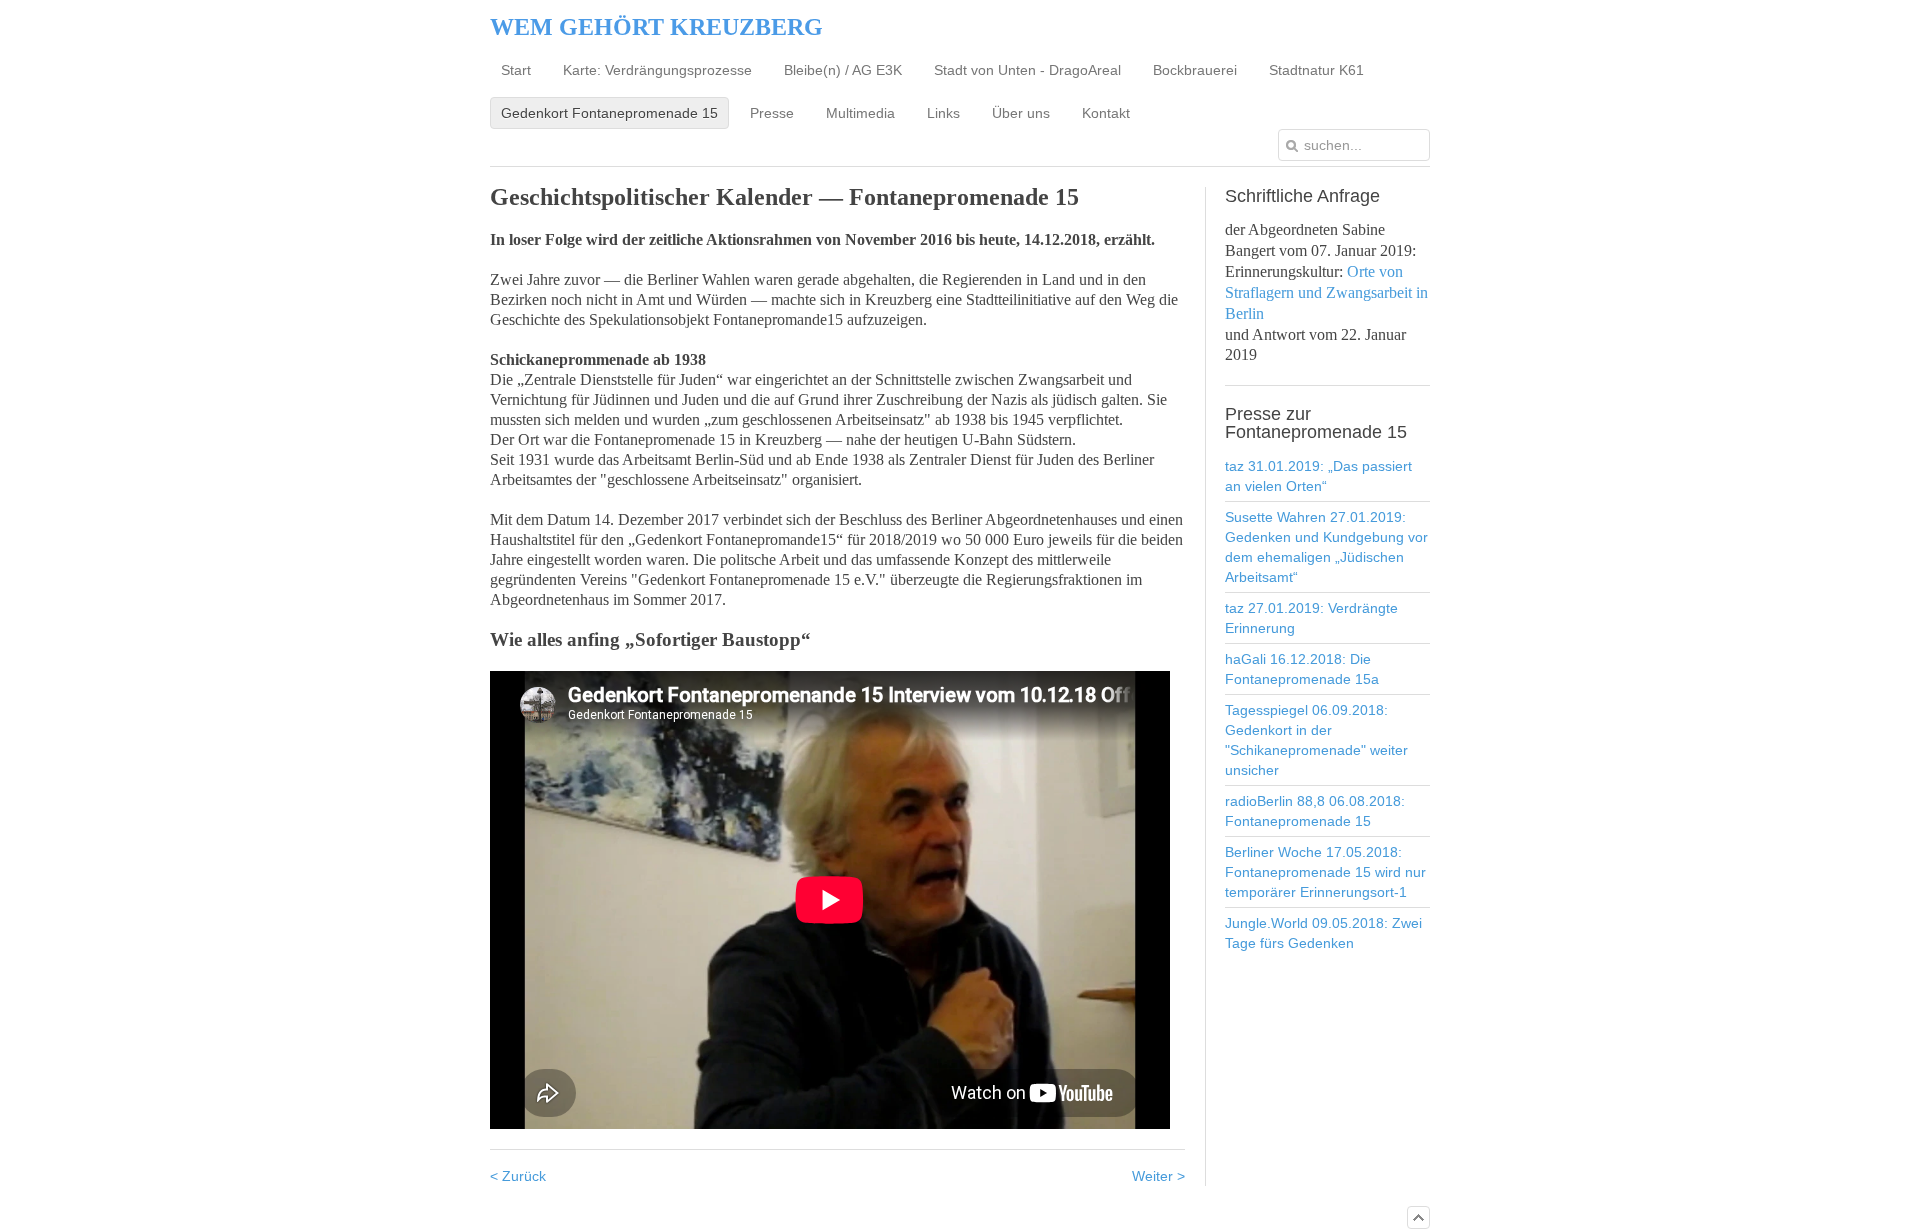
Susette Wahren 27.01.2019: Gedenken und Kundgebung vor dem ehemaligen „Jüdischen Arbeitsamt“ (1326, 547)
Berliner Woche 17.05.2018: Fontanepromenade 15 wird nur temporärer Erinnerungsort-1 (1325, 872)
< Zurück (518, 1176)
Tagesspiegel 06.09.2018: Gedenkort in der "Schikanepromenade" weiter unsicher (1316, 740)
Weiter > (1158, 1176)
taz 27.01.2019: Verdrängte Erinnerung (1311, 618)
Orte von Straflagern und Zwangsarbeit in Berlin (1326, 292)
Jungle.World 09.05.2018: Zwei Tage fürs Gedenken (1323, 933)
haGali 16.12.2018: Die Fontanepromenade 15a (1302, 669)
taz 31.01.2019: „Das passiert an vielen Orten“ (1318, 476)
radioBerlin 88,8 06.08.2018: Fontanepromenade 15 (1315, 811)
